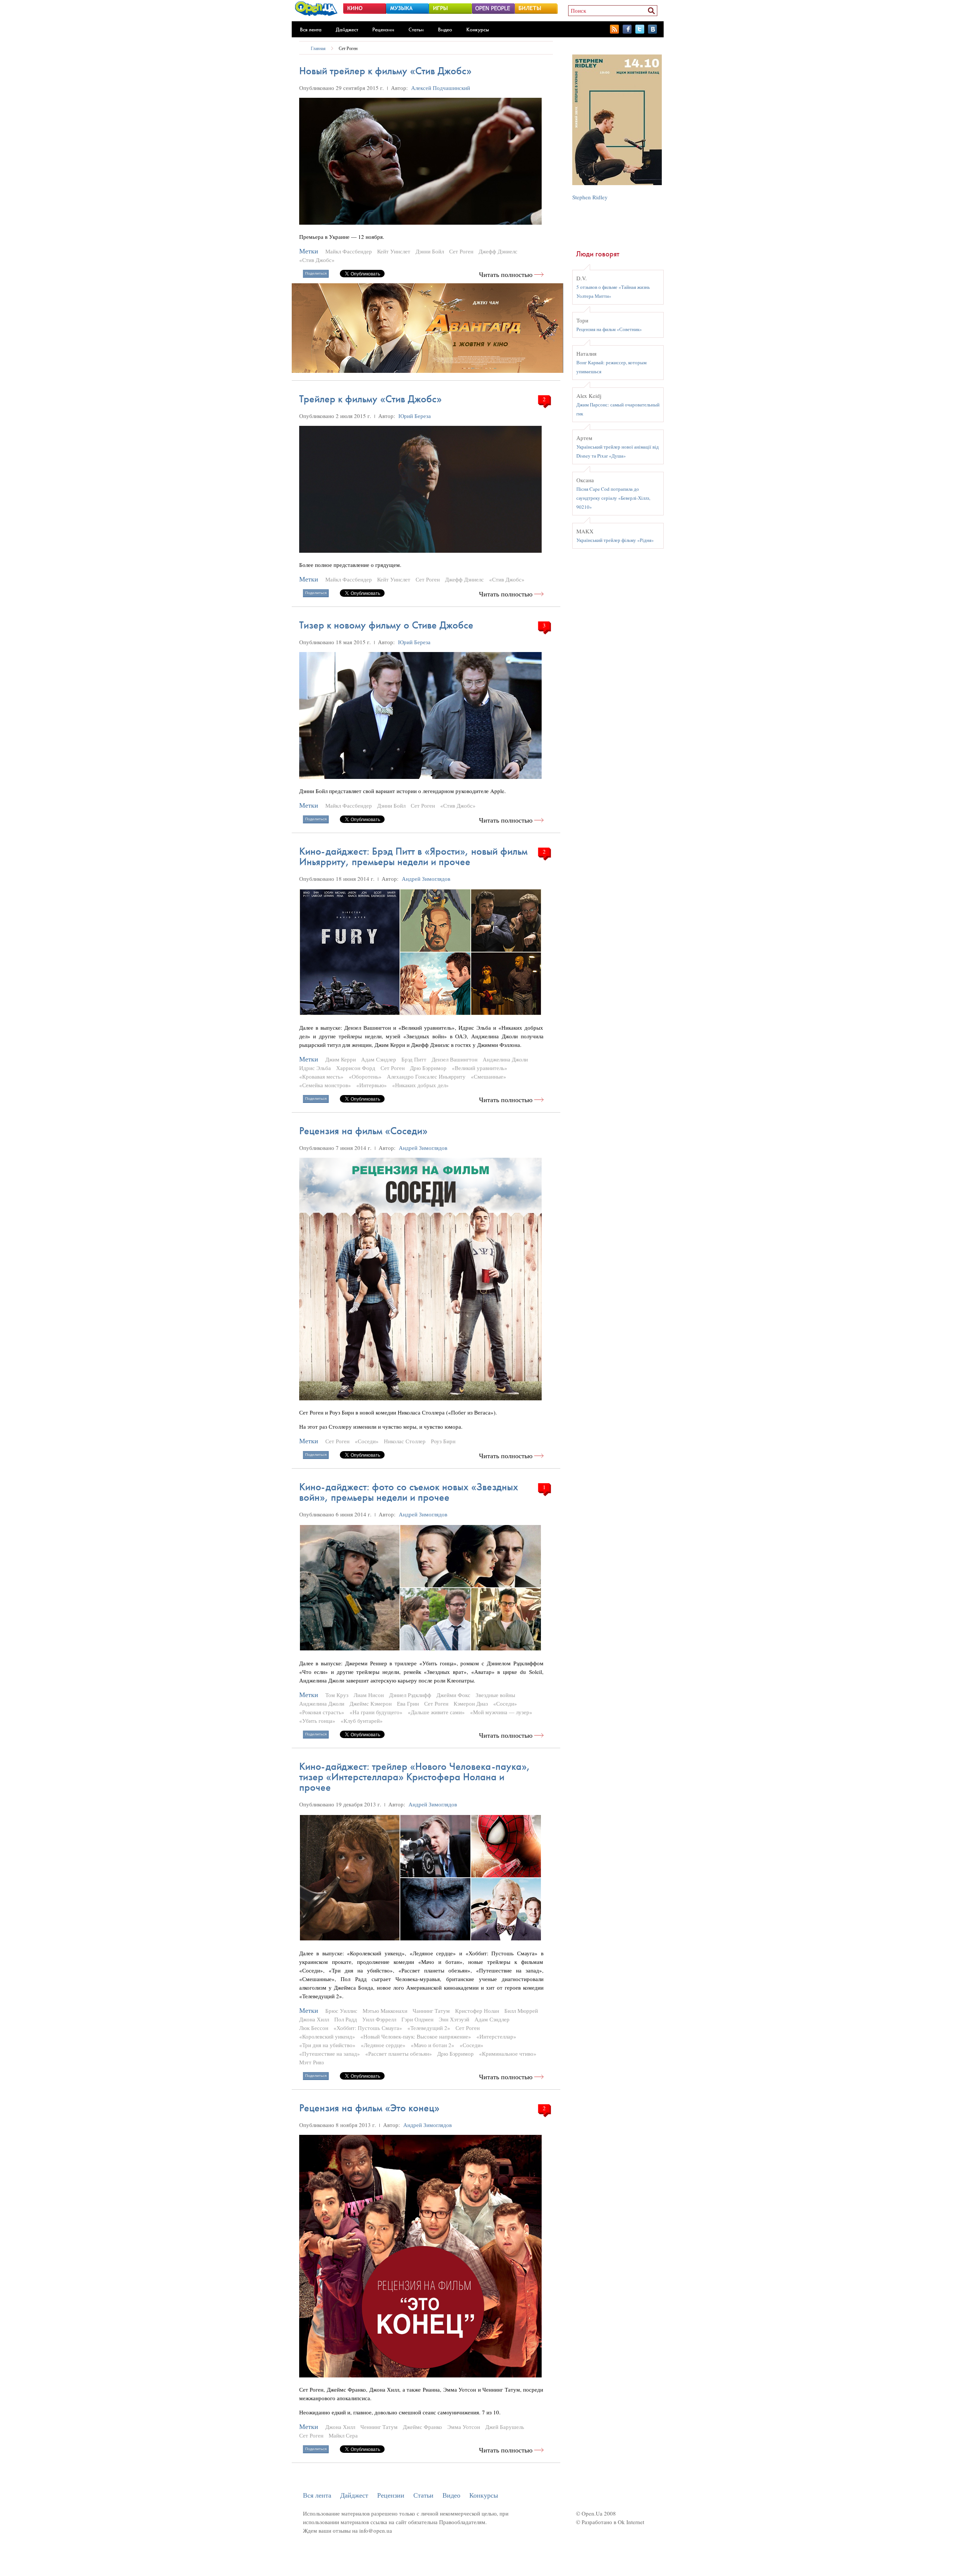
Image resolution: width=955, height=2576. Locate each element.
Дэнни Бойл (430, 251)
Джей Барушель (505, 2427)
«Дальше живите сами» (436, 1712)
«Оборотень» (365, 1076)
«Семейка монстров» (325, 1085)
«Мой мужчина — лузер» (501, 1712)
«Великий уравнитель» (480, 1068)
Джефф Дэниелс (498, 251)
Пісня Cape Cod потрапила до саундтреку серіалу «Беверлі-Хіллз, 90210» (613, 498)
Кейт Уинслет (394, 251)
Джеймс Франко (422, 2427)
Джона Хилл (314, 2019)
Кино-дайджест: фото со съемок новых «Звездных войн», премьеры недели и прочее (409, 1492)
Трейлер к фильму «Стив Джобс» (370, 399)
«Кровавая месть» (321, 1076)
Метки (309, 251)
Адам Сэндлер (379, 1059)
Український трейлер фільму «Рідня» (615, 540)
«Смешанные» (489, 1076)
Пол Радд (346, 2019)
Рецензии (383, 29)
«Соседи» (367, 1441)
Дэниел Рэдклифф (410, 1695)
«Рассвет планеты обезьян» (399, 2053)
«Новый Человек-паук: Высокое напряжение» (416, 2036)
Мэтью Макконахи (385, 2011)
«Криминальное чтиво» (508, 2053)
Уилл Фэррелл (379, 2019)
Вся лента (311, 29)
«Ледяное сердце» (383, 2045)
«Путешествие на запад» (330, 2053)
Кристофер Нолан (477, 2011)
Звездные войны (495, 1695)
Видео (445, 29)
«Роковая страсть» (322, 1712)
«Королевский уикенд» (327, 2036)
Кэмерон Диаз (471, 1703)
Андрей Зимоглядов (426, 879)
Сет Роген (348, 48)
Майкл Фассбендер (349, 251)
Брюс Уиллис (341, 2011)
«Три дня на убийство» (327, 2045)
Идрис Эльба (315, 1068)
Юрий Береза (415, 416)
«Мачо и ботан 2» (433, 2045)
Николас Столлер (405, 1441)
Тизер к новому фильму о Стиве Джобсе (386, 625)
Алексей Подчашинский (441, 88)
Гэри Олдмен (417, 2019)
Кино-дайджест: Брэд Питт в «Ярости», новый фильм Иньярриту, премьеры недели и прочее (413, 856)
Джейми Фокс (453, 1695)
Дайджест (347, 29)
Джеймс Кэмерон (371, 1703)
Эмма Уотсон (464, 2427)
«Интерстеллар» (496, 2036)
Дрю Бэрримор (428, 1068)
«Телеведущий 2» (429, 2028)
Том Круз (337, 1695)
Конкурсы (478, 29)
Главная (318, 48)
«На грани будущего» (376, 1712)
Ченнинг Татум (379, 2427)
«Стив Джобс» (317, 260)
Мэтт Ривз (311, 2062)
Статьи (416, 29)
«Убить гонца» (317, 1721)
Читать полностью (506, 275)
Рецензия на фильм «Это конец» (369, 2108)
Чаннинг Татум (431, 2011)
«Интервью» (372, 1085)
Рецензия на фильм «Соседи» (363, 1131)
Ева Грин (408, 1703)
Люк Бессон (314, 2028)
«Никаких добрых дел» (420, 1085)
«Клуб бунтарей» (362, 1721)
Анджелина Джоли (505, 1059)
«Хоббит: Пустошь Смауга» (368, 2028)
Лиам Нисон (369, 1695)
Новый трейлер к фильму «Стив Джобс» (385, 71)
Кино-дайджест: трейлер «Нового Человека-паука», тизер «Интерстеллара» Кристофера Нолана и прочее (415, 1777)
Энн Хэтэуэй (454, 2019)
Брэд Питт (414, 1059)
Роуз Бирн (443, 1441)
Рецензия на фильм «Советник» (609, 329)
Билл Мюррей (521, 2011)
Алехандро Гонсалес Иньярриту (426, 1076)
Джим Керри (341, 1059)
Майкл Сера (343, 2435)
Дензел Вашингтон (455, 1059)
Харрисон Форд (356, 1068)
